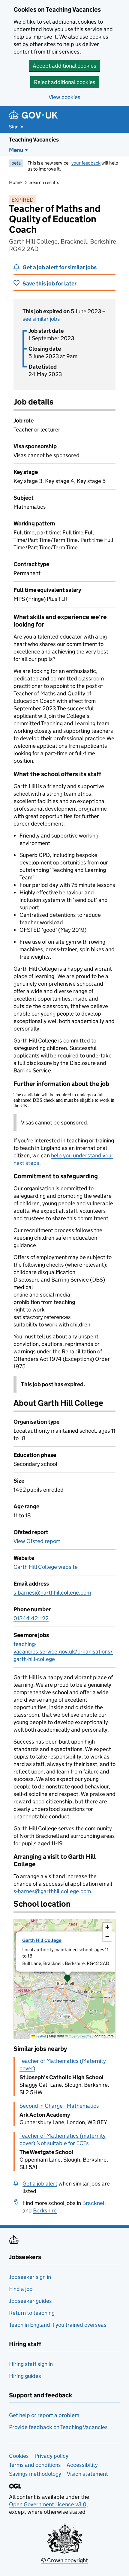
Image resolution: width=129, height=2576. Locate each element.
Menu (16, 150)
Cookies (19, 2456)
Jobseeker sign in (30, 2277)
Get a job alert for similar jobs (60, 267)
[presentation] (64, 1979)
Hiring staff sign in (31, 2364)
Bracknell (94, 2203)
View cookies (64, 97)
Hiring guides (25, 2376)
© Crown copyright (64, 2560)
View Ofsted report (37, 1541)
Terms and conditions (35, 2465)
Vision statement (87, 2474)
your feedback (86, 163)
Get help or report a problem (44, 2415)
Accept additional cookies (64, 66)
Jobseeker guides (30, 2301)
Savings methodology (35, 2474)
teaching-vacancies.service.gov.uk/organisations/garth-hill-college (63, 1652)
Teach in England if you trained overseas (58, 2325)
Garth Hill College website (46, 1567)
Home (15, 182)
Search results (44, 182)
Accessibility (82, 2465)
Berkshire (45, 2211)
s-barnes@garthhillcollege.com (52, 1593)
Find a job (21, 2289)
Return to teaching (32, 2313)
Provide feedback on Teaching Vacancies (58, 2427)
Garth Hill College (42, 1940)
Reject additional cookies (65, 82)
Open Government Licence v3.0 (48, 2504)
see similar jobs (41, 319)
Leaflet (41, 2036)
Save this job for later (49, 284)
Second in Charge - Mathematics (59, 2106)
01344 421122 (31, 1618)
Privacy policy (51, 2456)
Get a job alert (40, 2184)
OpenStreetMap (81, 2036)
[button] (67, 1979)
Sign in (16, 127)
